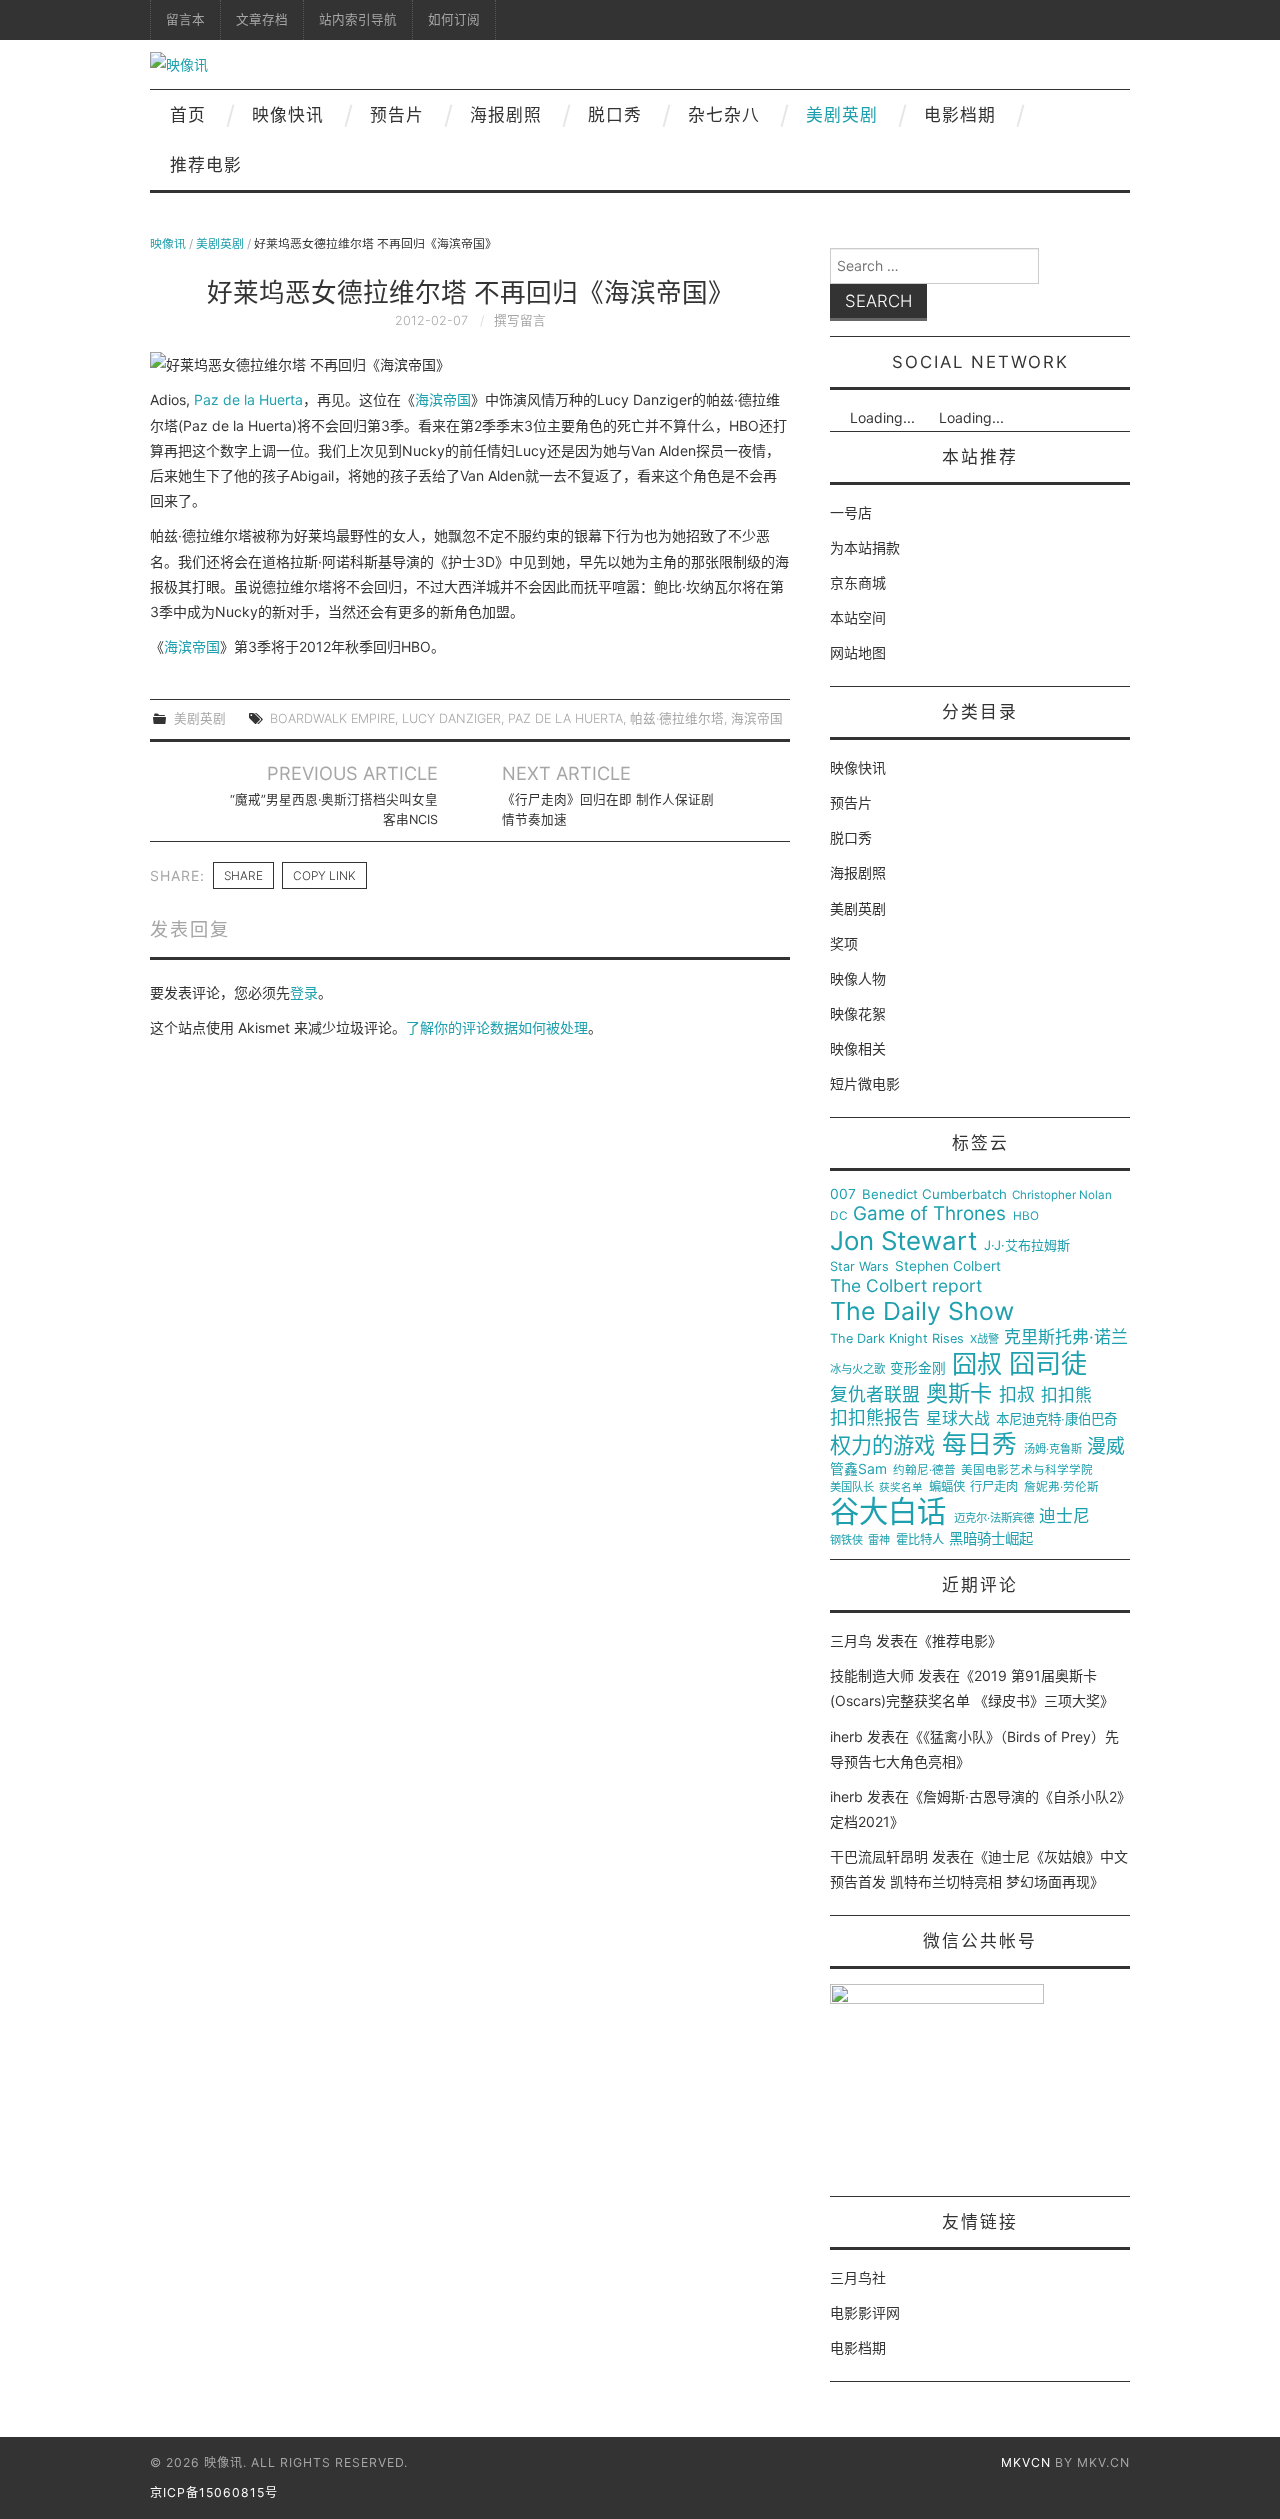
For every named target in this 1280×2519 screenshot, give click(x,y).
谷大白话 (888, 1512)
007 (843, 1194)
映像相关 (858, 1048)
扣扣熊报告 (875, 1418)
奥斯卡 (959, 1393)
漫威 (1106, 1447)
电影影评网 (865, 2312)
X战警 (984, 1339)
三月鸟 (851, 1640)
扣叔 (1017, 1395)
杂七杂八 (724, 115)
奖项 (844, 943)
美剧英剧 (842, 115)
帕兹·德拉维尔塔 (677, 718)
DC (839, 1216)
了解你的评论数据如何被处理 (497, 1027)
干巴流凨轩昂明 (879, 1856)
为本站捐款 (865, 547)
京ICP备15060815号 (214, 2492)
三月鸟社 (858, 2277)
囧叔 (977, 1364)
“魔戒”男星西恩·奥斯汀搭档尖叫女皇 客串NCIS (334, 809)
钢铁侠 (846, 1540)
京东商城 (858, 582)
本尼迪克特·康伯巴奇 (1056, 1419)
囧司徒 (1048, 1364)
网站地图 (858, 652)
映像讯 (168, 243)
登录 (304, 992)
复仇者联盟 (875, 1395)
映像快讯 (288, 115)
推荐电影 (206, 165)
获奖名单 (901, 1488)
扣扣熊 (1066, 1395)
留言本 (185, 19)
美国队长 (852, 1487)
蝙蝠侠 (947, 1487)
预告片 (397, 115)
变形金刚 (918, 1368)
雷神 (879, 1540)
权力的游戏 (882, 1446)
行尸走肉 (994, 1487)
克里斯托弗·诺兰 (1066, 1337)
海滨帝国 (443, 399)
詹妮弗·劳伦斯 (1061, 1487)
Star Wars (859, 1267)
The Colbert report (906, 1286)
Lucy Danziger (451, 718)
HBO (1026, 1216)
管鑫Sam (858, 1469)
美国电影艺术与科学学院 (1027, 1470)
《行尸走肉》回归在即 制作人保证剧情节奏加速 (608, 809)
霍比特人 (920, 1540)
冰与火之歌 (857, 1369)
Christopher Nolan (1062, 1195)
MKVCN (1026, 2462)
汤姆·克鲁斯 (1053, 1449)
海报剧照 (506, 115)
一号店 (851, 512)
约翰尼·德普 (924, 1470)
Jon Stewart (903, 1241)
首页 (188, 115)
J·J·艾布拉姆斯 (1027, 1245)
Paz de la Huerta (248, 399)
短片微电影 (865, 1083)
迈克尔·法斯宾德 (994, 1518)
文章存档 (262, 19)
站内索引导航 (358, 19)
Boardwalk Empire (332, 718)
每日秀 (979, 1444)
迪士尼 (1064, 1516)
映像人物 (858, 978)
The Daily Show (922, 1311)
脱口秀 (615, 115)
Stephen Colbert (948, 1266)
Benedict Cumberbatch (934, 1194)
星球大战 (958, 1419)
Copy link (324, 875)
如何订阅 (454, 19)
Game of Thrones (929, 1214)
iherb (846, 1736)
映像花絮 (858, 1013)
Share (243, 875)
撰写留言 (520, 320)
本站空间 (858, 617)
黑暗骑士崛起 (991, 1539)
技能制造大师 (872, 1675)
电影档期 (960, 115)
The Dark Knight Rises (897, 1339)
